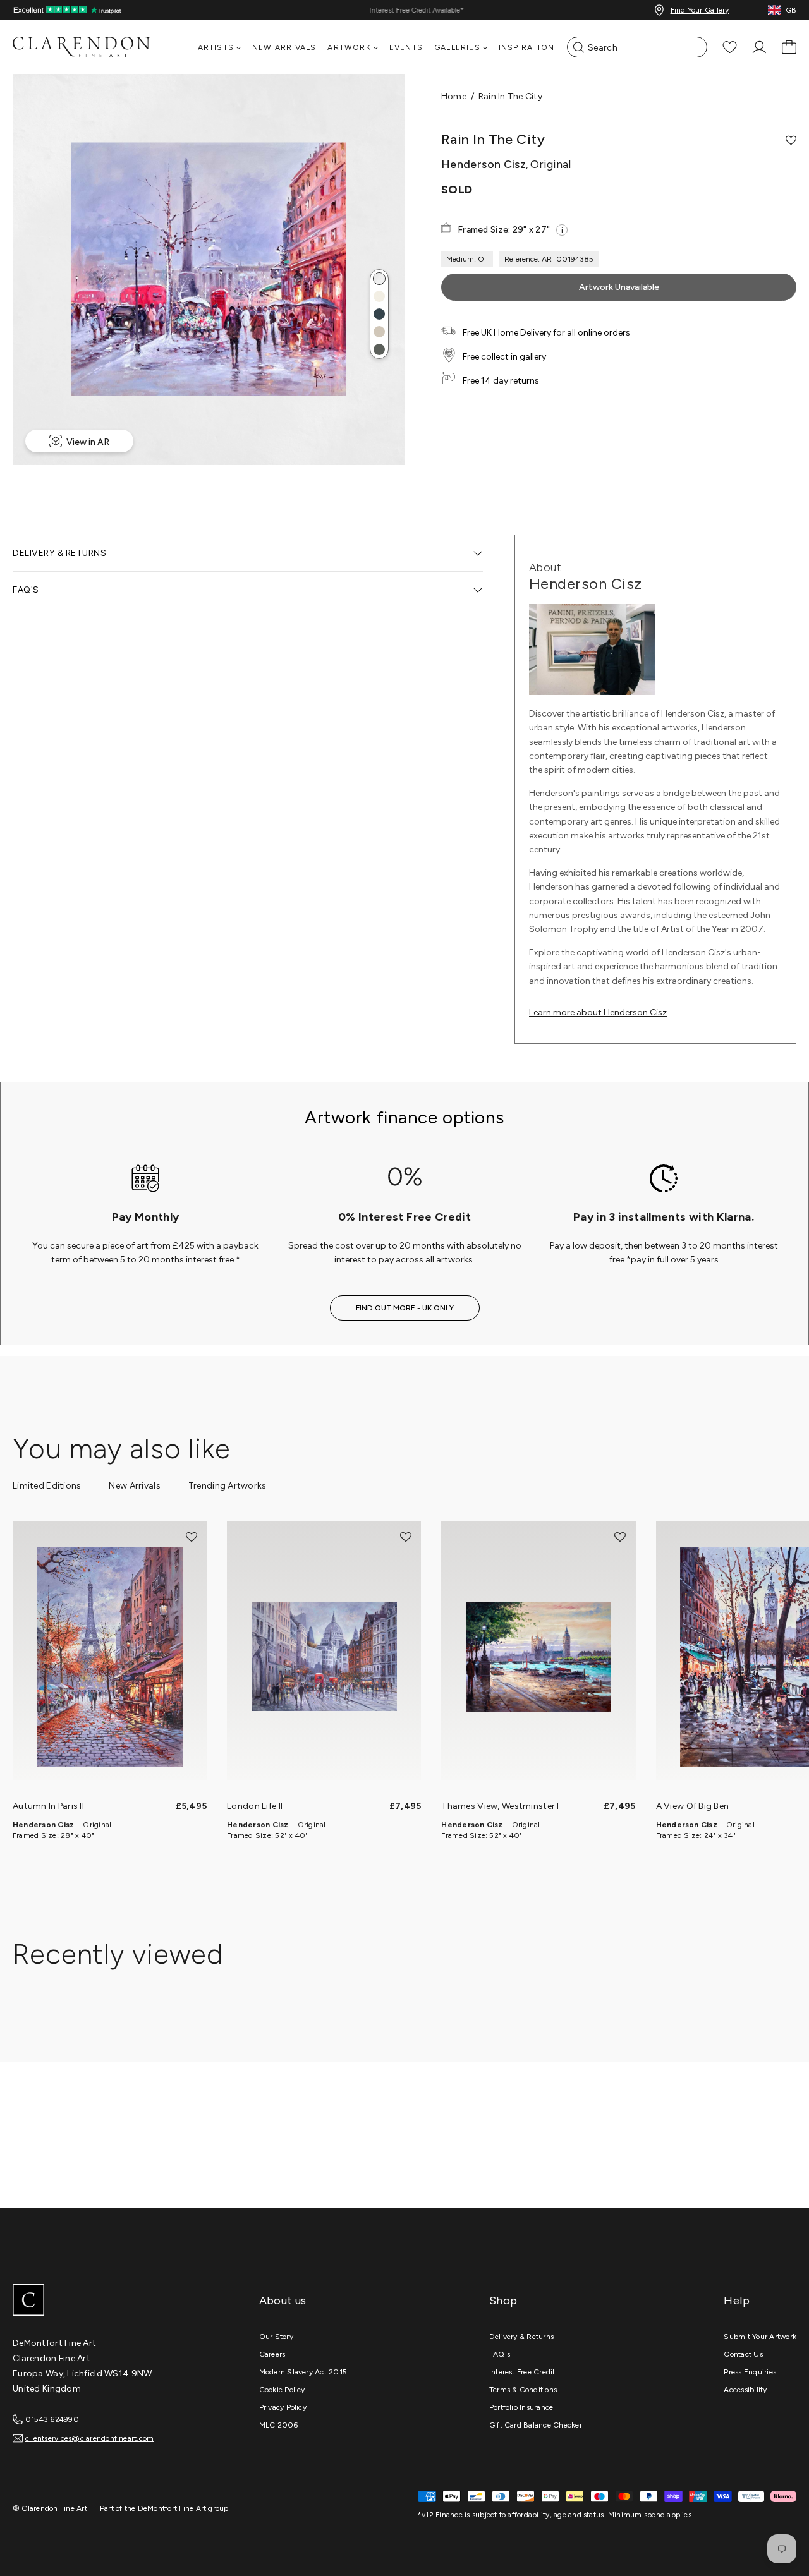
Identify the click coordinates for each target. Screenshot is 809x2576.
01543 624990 (52, 2419)
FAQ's (500, 2354)
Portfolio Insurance (521, 2407)
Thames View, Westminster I (500, 1806)
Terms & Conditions (523, 2390)
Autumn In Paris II (48, 1806)
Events (406, 47)
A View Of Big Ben (693, 1806)
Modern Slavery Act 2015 (303, 2372)
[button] (379, 279)
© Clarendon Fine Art (50, 2508)
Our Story (276, 2337)
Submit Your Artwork (760, 2337)
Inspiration (526, 47)
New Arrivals (284, 47)
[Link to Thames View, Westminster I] (538, 1657)
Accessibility (745, 2390)
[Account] (759, 47)
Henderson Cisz (484, 164)
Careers (272, 2354)
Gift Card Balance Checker (536, 2425)
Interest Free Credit (522, 2372)
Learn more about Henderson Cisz (598, 1013)
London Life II (255, 1806)
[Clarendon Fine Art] (107, 2301)
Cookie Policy (282, 2390)
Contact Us (743, 2354)
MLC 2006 (279, 2425)
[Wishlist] (730, 47)
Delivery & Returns (521, 2337)
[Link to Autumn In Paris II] (110, 1657)
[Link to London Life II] (324, 1657)
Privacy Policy (283, 2407)
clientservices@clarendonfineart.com (89, 2438)
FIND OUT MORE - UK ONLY (405, 1308)
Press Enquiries (750, 2372)
